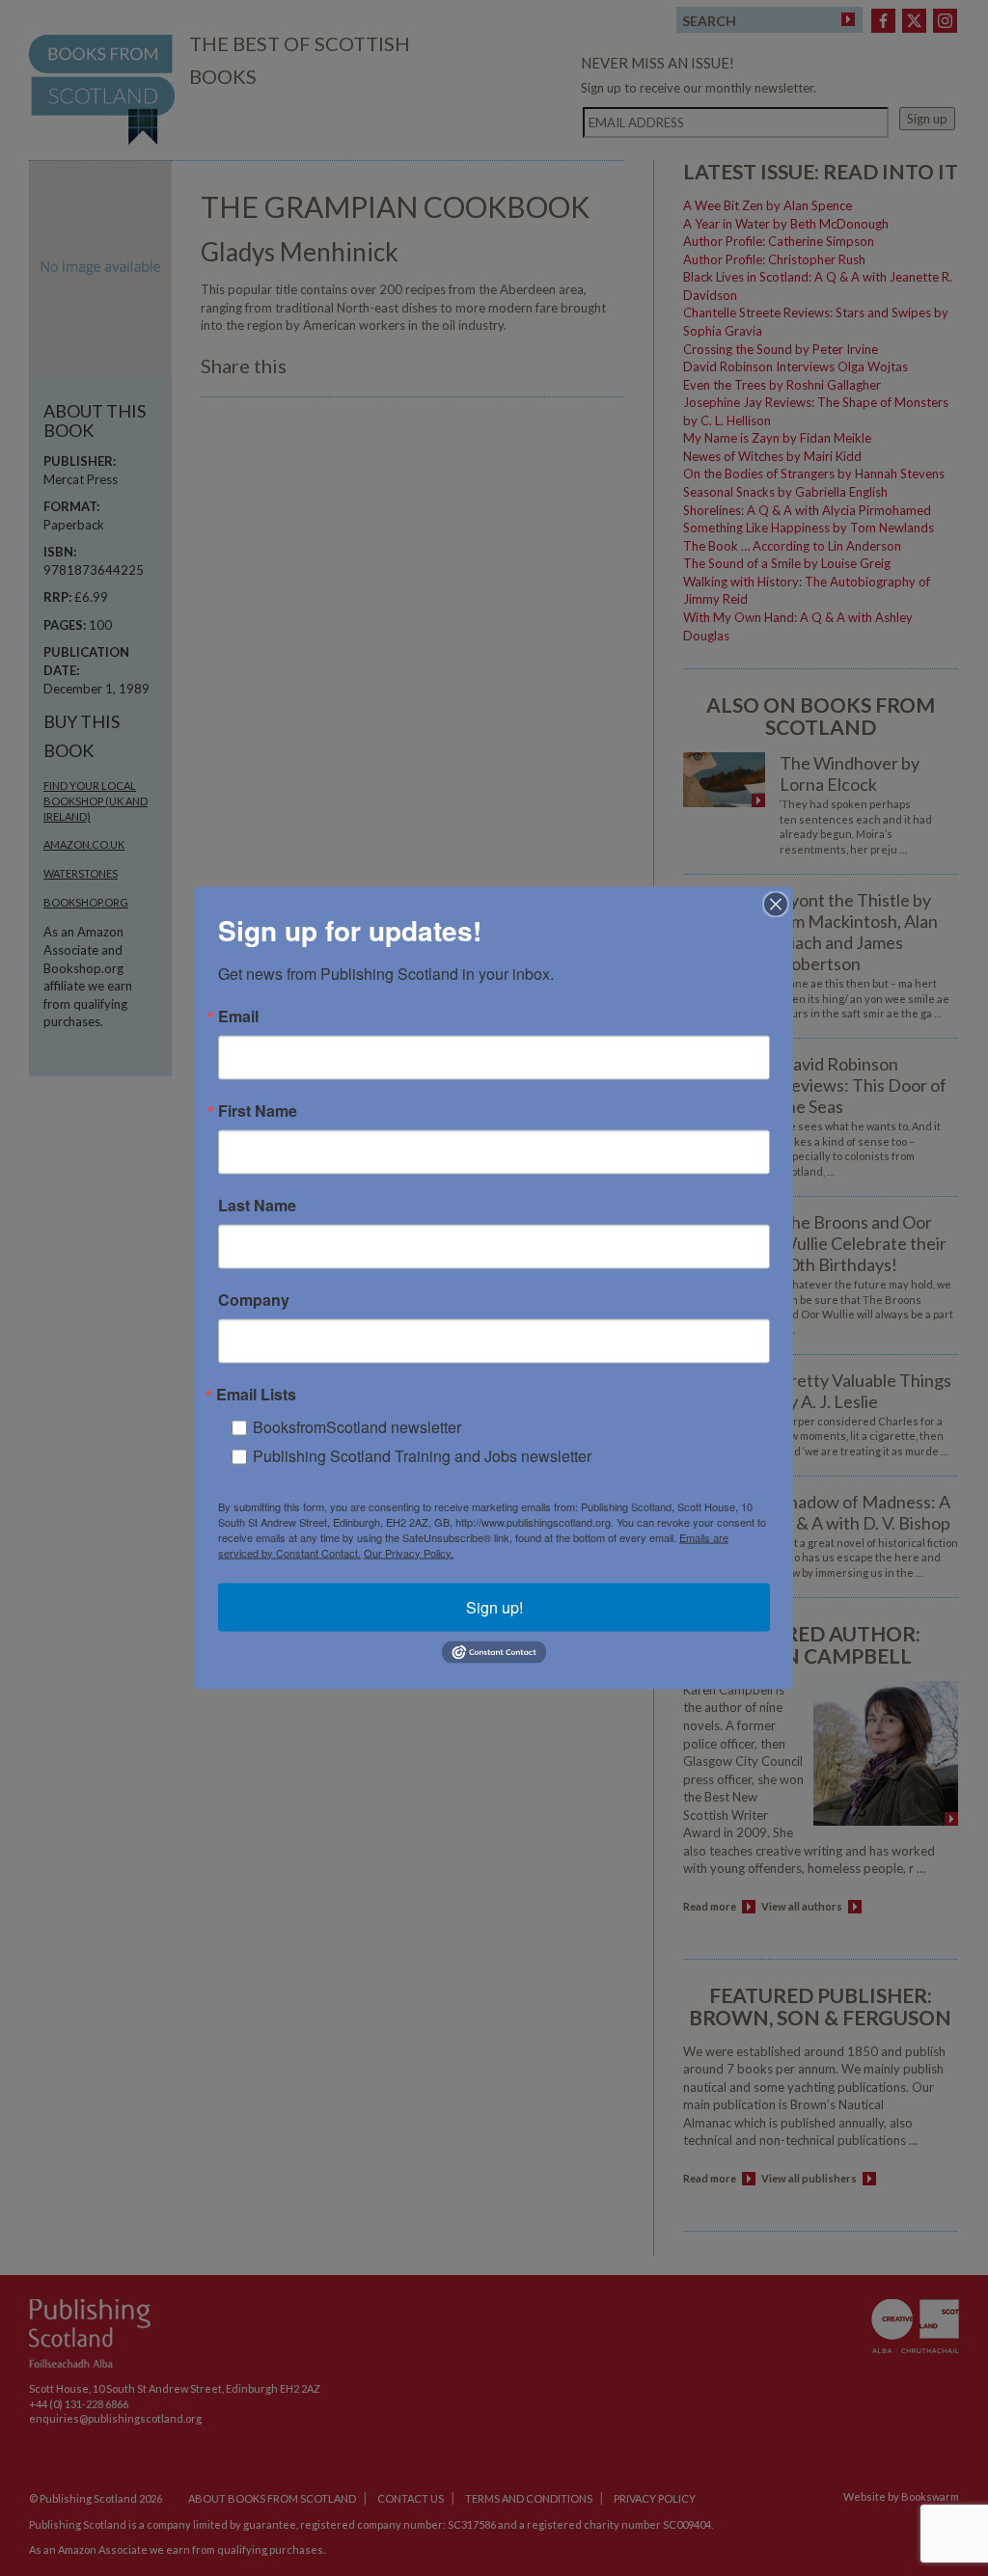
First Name (258, 1110)
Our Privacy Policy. (409, 1552)
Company (254, 1299)
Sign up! (494, 1606)
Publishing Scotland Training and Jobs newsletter (422, 1455)
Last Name (257, 1205)
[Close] (776, 904)
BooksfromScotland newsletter (357, 1426)
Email (238, 1016)
